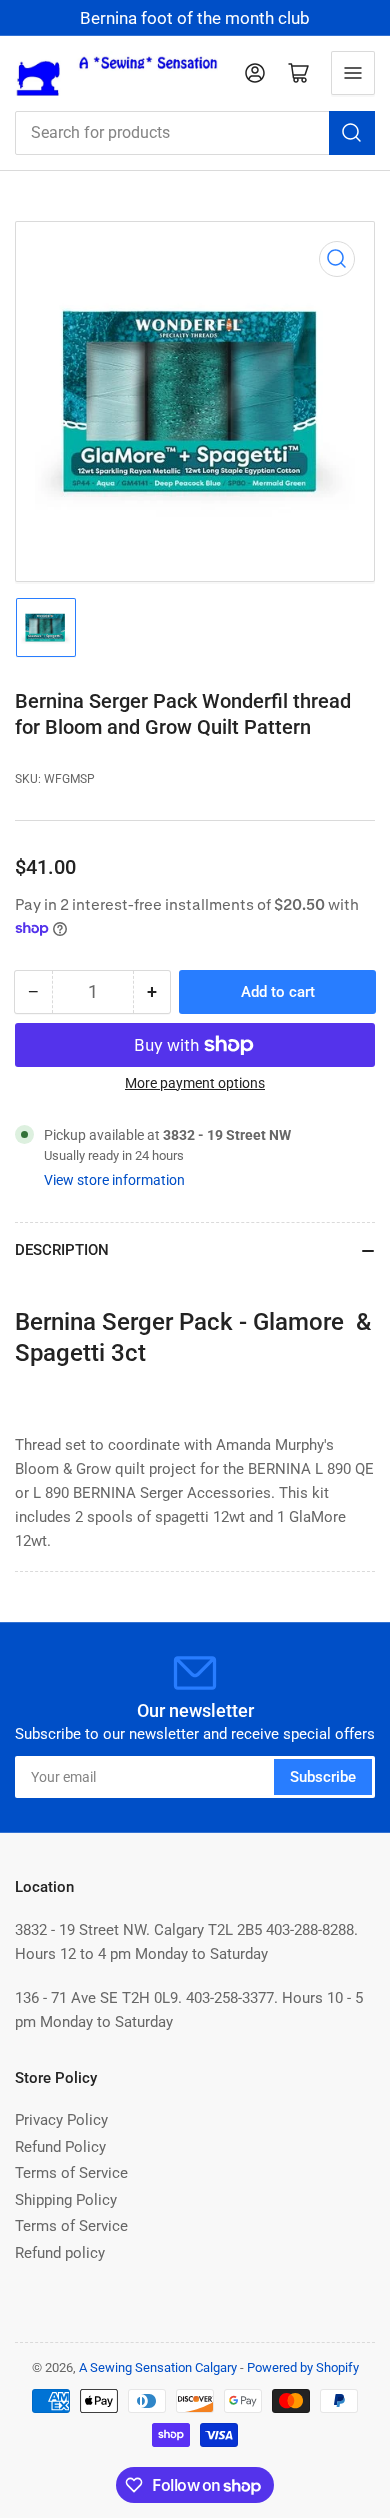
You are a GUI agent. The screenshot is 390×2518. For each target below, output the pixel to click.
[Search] (352, 133)
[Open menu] (353, 73)
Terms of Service (71, 2173)
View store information (114, 1180)
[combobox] (195, 133)
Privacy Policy (61, 2120)
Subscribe (323, 1777)
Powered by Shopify (303, 2367)
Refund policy (60, 2253)
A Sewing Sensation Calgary (158, 2367)
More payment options (195, 1083)
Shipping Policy (66, 2200)
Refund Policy (60, 2147)
